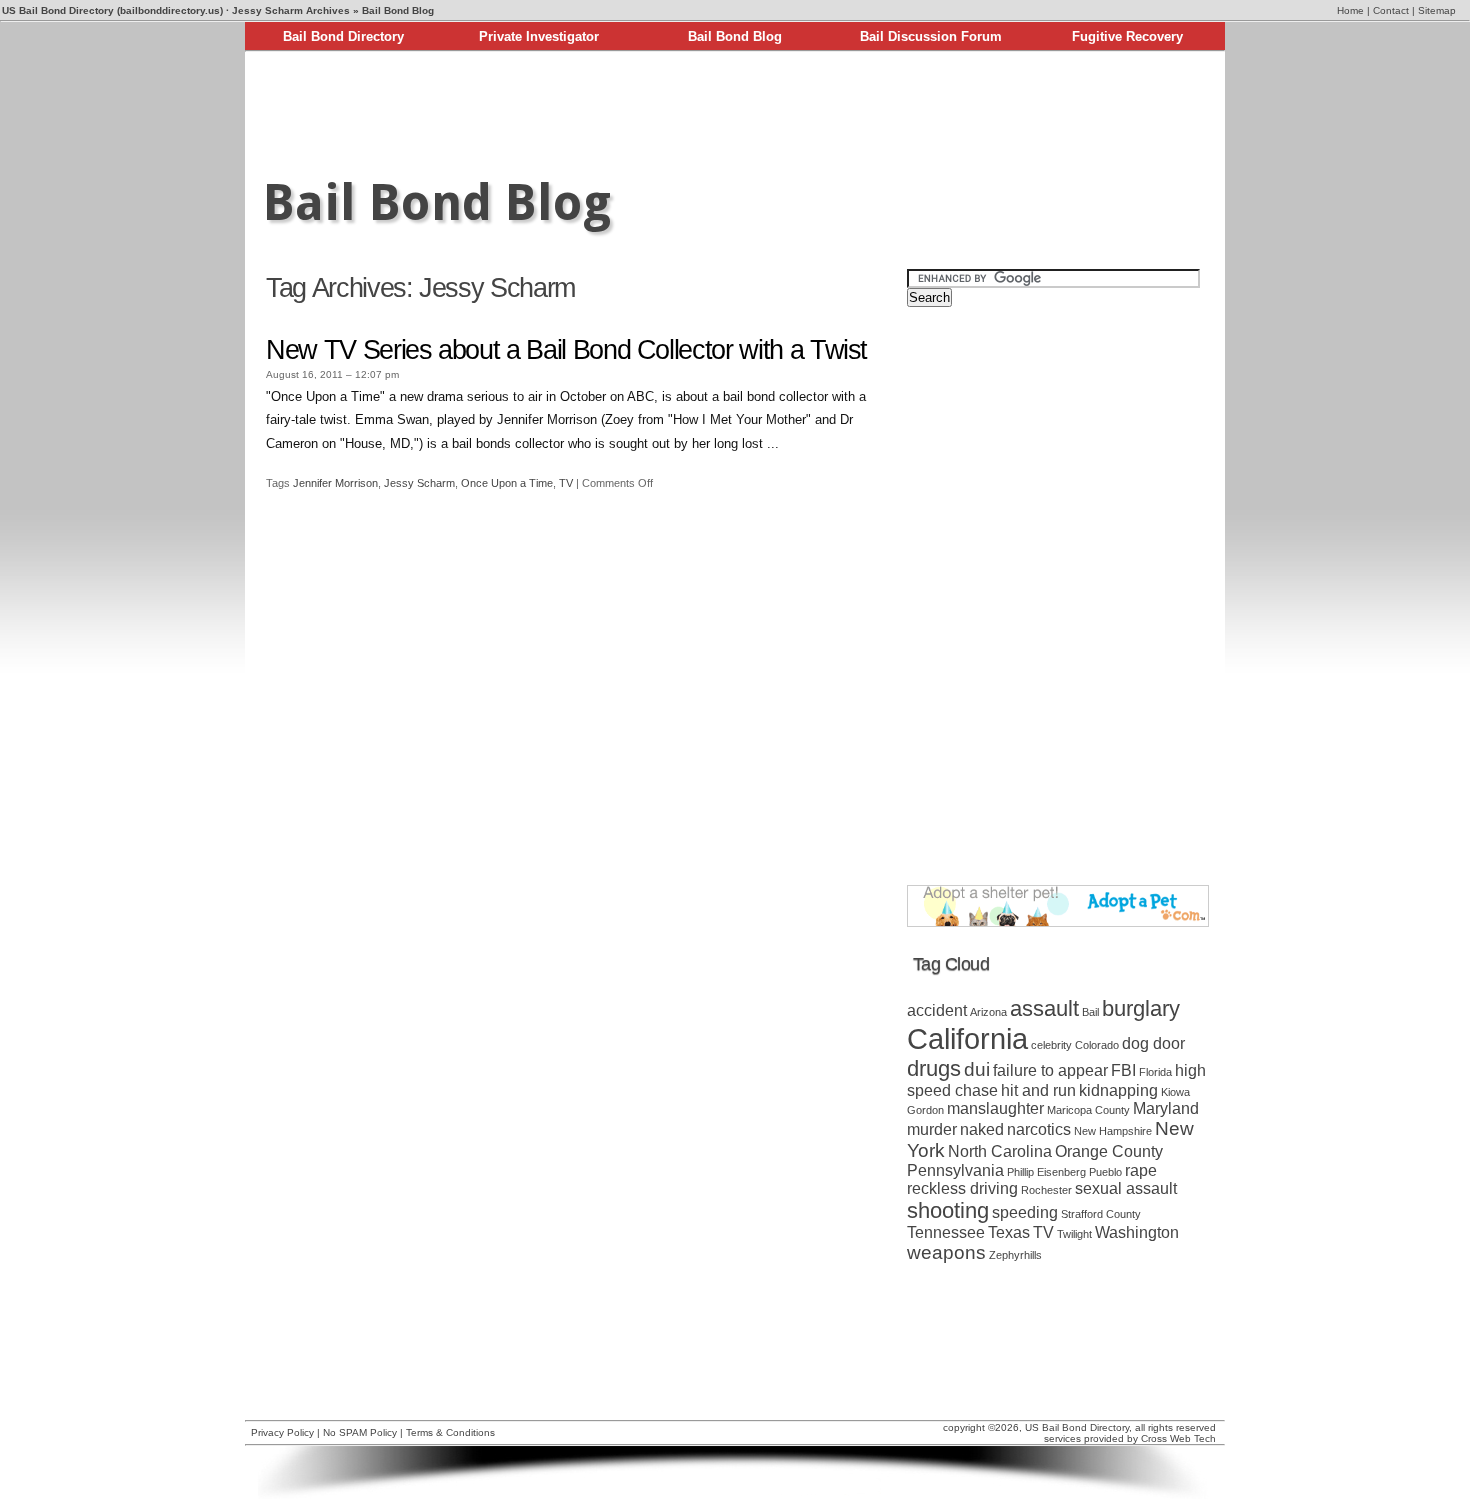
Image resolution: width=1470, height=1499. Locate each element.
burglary (1141, 1008)
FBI (1123, 1070)
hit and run (1038, 1090)
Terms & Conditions (450, 1432)
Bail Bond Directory (343, 36)
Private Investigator (539, 36)
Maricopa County (1088, 1110)
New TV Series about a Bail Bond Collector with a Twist (566, 350)
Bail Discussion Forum (931, 36)
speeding (1025, 1212)
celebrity (1051, 1045)
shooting (948, 1210)
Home (1350, 10)
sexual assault (1126, 1188)
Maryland (1166, 1108)
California (967, 1038)
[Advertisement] (735, 108)
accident (937, 1010)
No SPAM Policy (360, 1432)
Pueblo (1105, 1172)
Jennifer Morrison (335, 483)
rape (1141, 1170)
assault (1044, 1008)
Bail (1090, 1012)
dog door (1153, 1043)
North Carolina (1000, 1151)
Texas (1009, 1232)
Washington (1137, 1232)
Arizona (988, 1012)
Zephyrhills (1015, 1255)
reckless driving (962, 1188)
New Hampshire (1113, 1131)
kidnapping (1118, 1090)
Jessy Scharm (419, 483)
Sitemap (1437, 10)
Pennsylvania (955, 1170)
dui (977, 1069)
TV (566, 483)
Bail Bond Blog (735, 36)
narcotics (1039, 1129)
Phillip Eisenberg (1046, 1172)
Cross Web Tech (1178, 1438)
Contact (1391, 10)
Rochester (1046, 1190)
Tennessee (946, 1232)
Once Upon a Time (507, 483)
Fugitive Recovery (1127, 36)
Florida (1155, 1072)
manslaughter (995, 1108)
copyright (964, 1427)
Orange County (1109, 1151)
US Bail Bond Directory (1077, 1427)
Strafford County (1101, 1214)
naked (982, 1129)
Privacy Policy (282, 1432)
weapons (946, 1252)
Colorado (1097, 1045)
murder (932, 1129)
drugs (934, 1068)
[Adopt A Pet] (1058, 923)
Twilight (1074, 1234)
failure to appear (1050, 1070)
